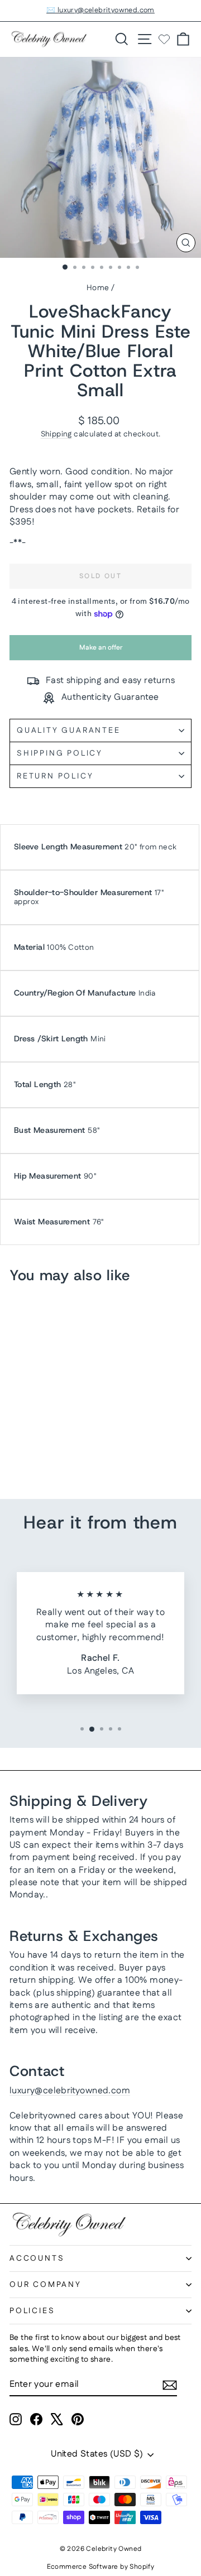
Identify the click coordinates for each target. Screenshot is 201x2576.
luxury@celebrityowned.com (70, 2091)
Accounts (37, 2258)
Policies (32, 2311)
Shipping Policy (60, 753)
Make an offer (100, 652)
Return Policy (55, 776)
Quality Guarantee (69, 730)
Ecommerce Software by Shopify (101, 2567)
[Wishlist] (164, 39)
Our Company (46, 2285)
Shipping (56, 434)
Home (98, 288)
